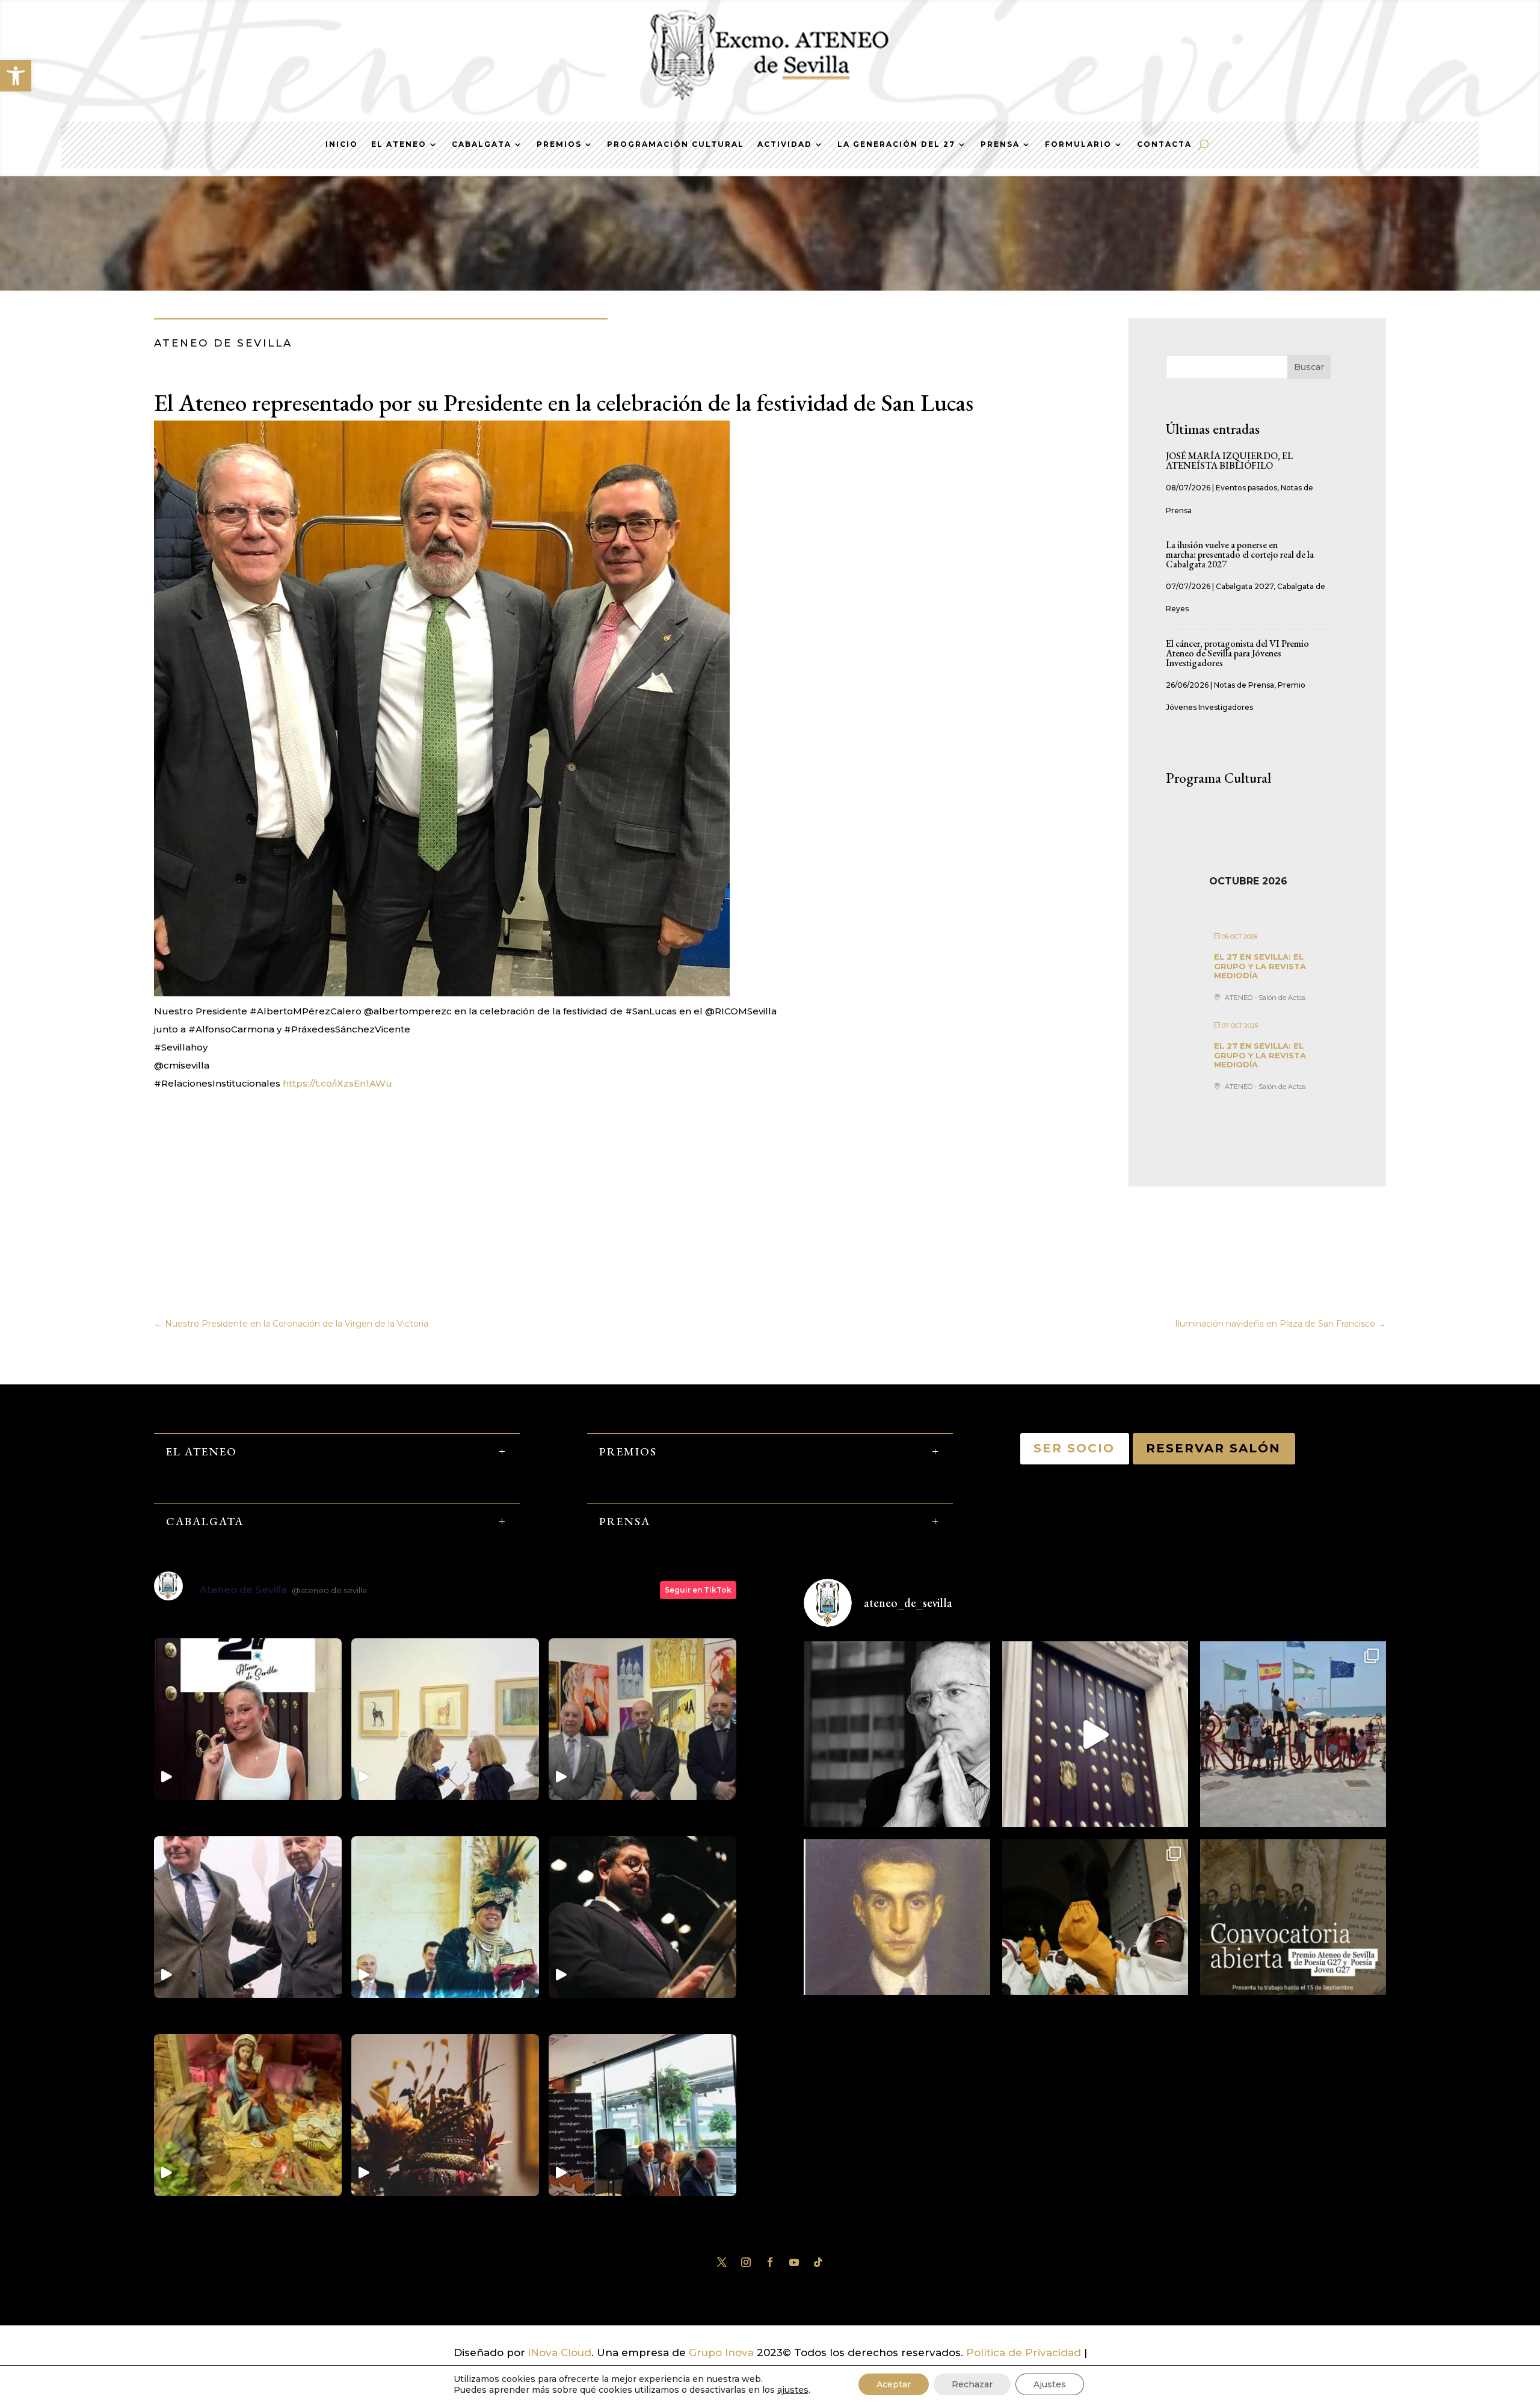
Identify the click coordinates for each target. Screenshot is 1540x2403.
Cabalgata (482, 144)
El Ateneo (399, 144)
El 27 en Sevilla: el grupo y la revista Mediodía (1260, 966)
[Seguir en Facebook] (770, 2262)
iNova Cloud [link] (560, 2352)
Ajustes (1050, 2384)
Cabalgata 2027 (1245, 586)
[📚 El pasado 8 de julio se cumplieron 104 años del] (897, 1932)
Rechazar (972, 2384)
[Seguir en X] (722, 2262)
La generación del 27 (896, 144)
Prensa (1000, 144)
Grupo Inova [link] (723, 2352)
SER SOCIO (1075, 1448)
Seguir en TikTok (698, 1590)
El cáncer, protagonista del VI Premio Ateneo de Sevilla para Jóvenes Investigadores (1237, 653)
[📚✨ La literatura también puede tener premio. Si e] (1095, 1734)
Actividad (785, 144)
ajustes (793, 2390)
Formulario (1078, 144)
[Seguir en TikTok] (818, 2262)
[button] (16, 76)
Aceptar (894, 2384)
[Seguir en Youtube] (794, 2262)
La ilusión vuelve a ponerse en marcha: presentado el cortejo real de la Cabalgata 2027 (1240, 554)
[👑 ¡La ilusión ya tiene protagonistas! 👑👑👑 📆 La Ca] (1095, 1932)
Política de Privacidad (1024, 2352)
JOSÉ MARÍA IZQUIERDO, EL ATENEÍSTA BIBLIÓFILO (1229, 461)
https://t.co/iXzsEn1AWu (337, 1083)
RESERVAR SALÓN (1214, 1448)
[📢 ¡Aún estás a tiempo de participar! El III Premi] (1293, 1932)
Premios (559, 144)
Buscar (1309, 367)
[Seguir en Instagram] (746, 2262)
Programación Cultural (676, 144)
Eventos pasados (1246, 488)
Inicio (342, 144)
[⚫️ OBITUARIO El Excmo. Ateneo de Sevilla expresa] (897, 1734)
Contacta (1164, 144)
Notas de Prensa (1244, 685)
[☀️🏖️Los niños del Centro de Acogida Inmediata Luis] (1293, 1734)
